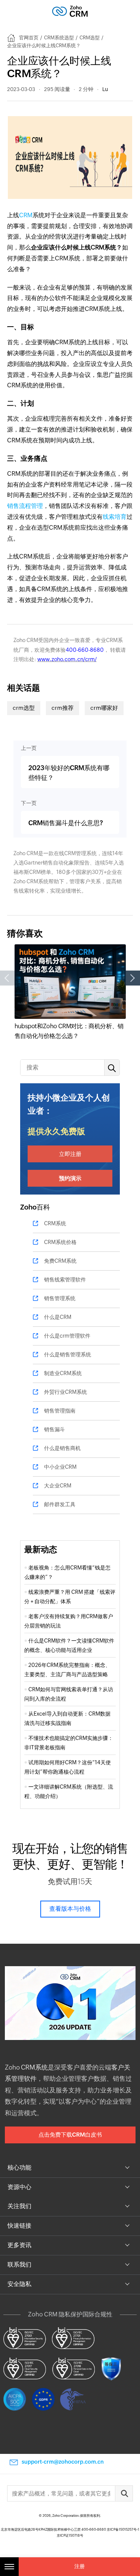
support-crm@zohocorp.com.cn (63, 2462)
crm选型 (24, 708)
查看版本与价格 (70, 1909)
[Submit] (124, 2493)
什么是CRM (58, 1317)
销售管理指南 (60, 1411)
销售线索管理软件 (65, 1280)
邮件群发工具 (60, 1504)
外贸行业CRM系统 (66, 1392)
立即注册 (70, 1154)
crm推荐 (63, 708)
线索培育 (115, 517)
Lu (105, 89)
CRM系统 (55, 1223)
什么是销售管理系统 (68, 1354)
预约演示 (70, 1178)
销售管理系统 (60, 1298)
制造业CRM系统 (63, 1373)
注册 (80, 2566)
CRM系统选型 (59, 38)
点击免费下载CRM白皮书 (70, 2135)
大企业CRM (58, 1486)
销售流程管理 (25, 506)
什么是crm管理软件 (67, 1336)
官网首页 (29, 38)
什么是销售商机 (62, 1448)
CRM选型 (90, 38)
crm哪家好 (104, 708)
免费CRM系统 (60, 1261)
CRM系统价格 (60, 1242)
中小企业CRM (60, 1467)
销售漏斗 (55, 1429)
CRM (26, 215)
